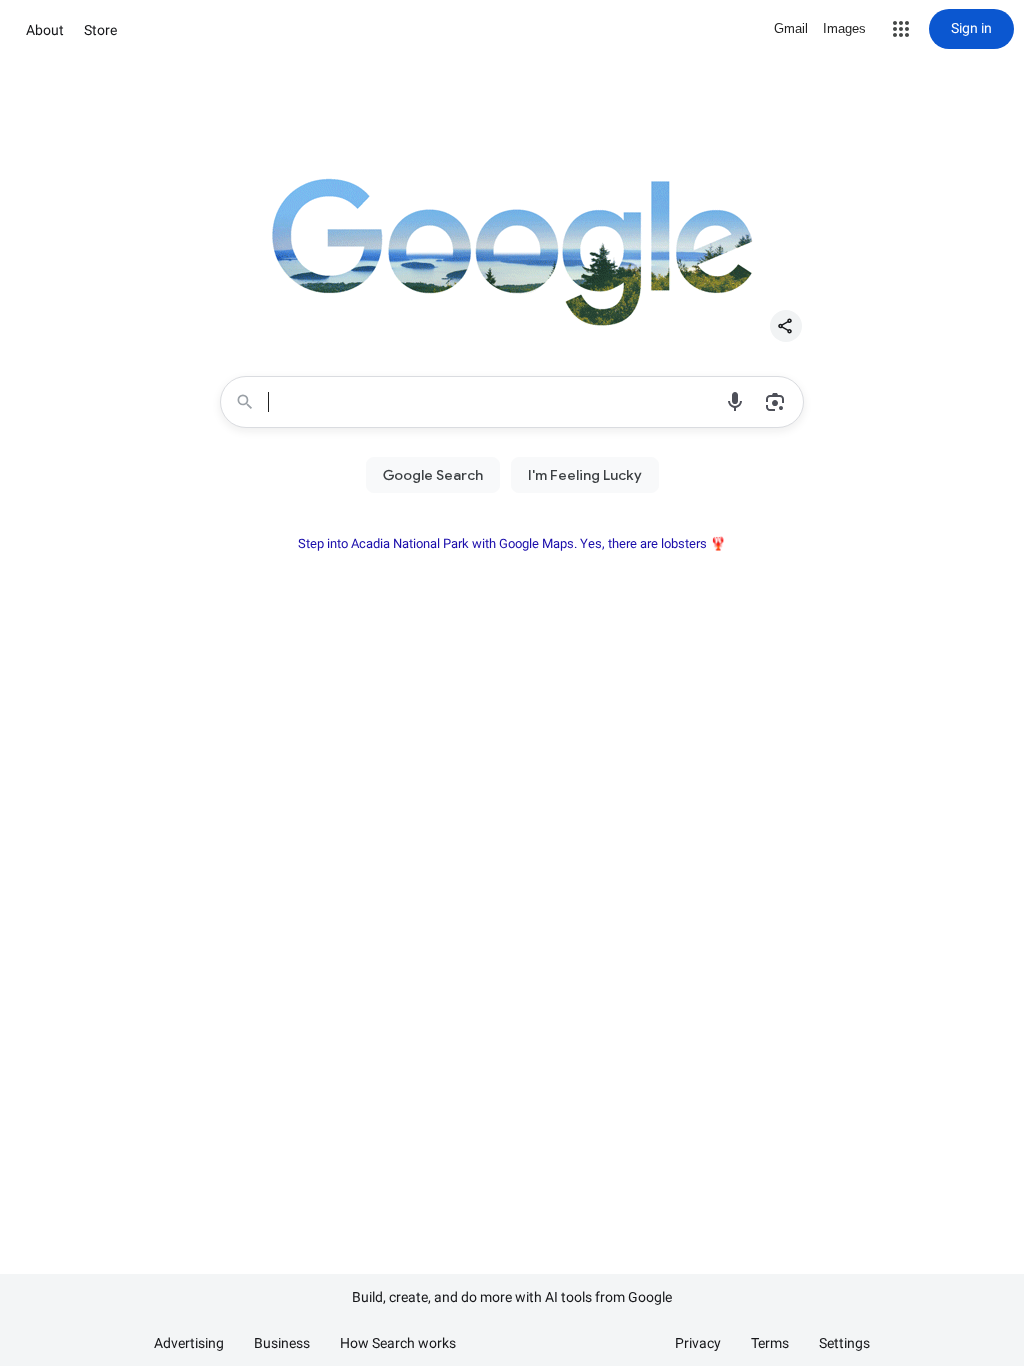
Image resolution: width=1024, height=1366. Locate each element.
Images (844, 28)
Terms (770, 1343)
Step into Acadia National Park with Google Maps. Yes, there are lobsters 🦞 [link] (512, 543)
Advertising (189, 1343)
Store (100, 30)
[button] (901, 29)
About (45, 30)
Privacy (698, 1343)
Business (282, 1343)
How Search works (398, 1343)
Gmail (791, 28)
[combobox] (491, 402)
